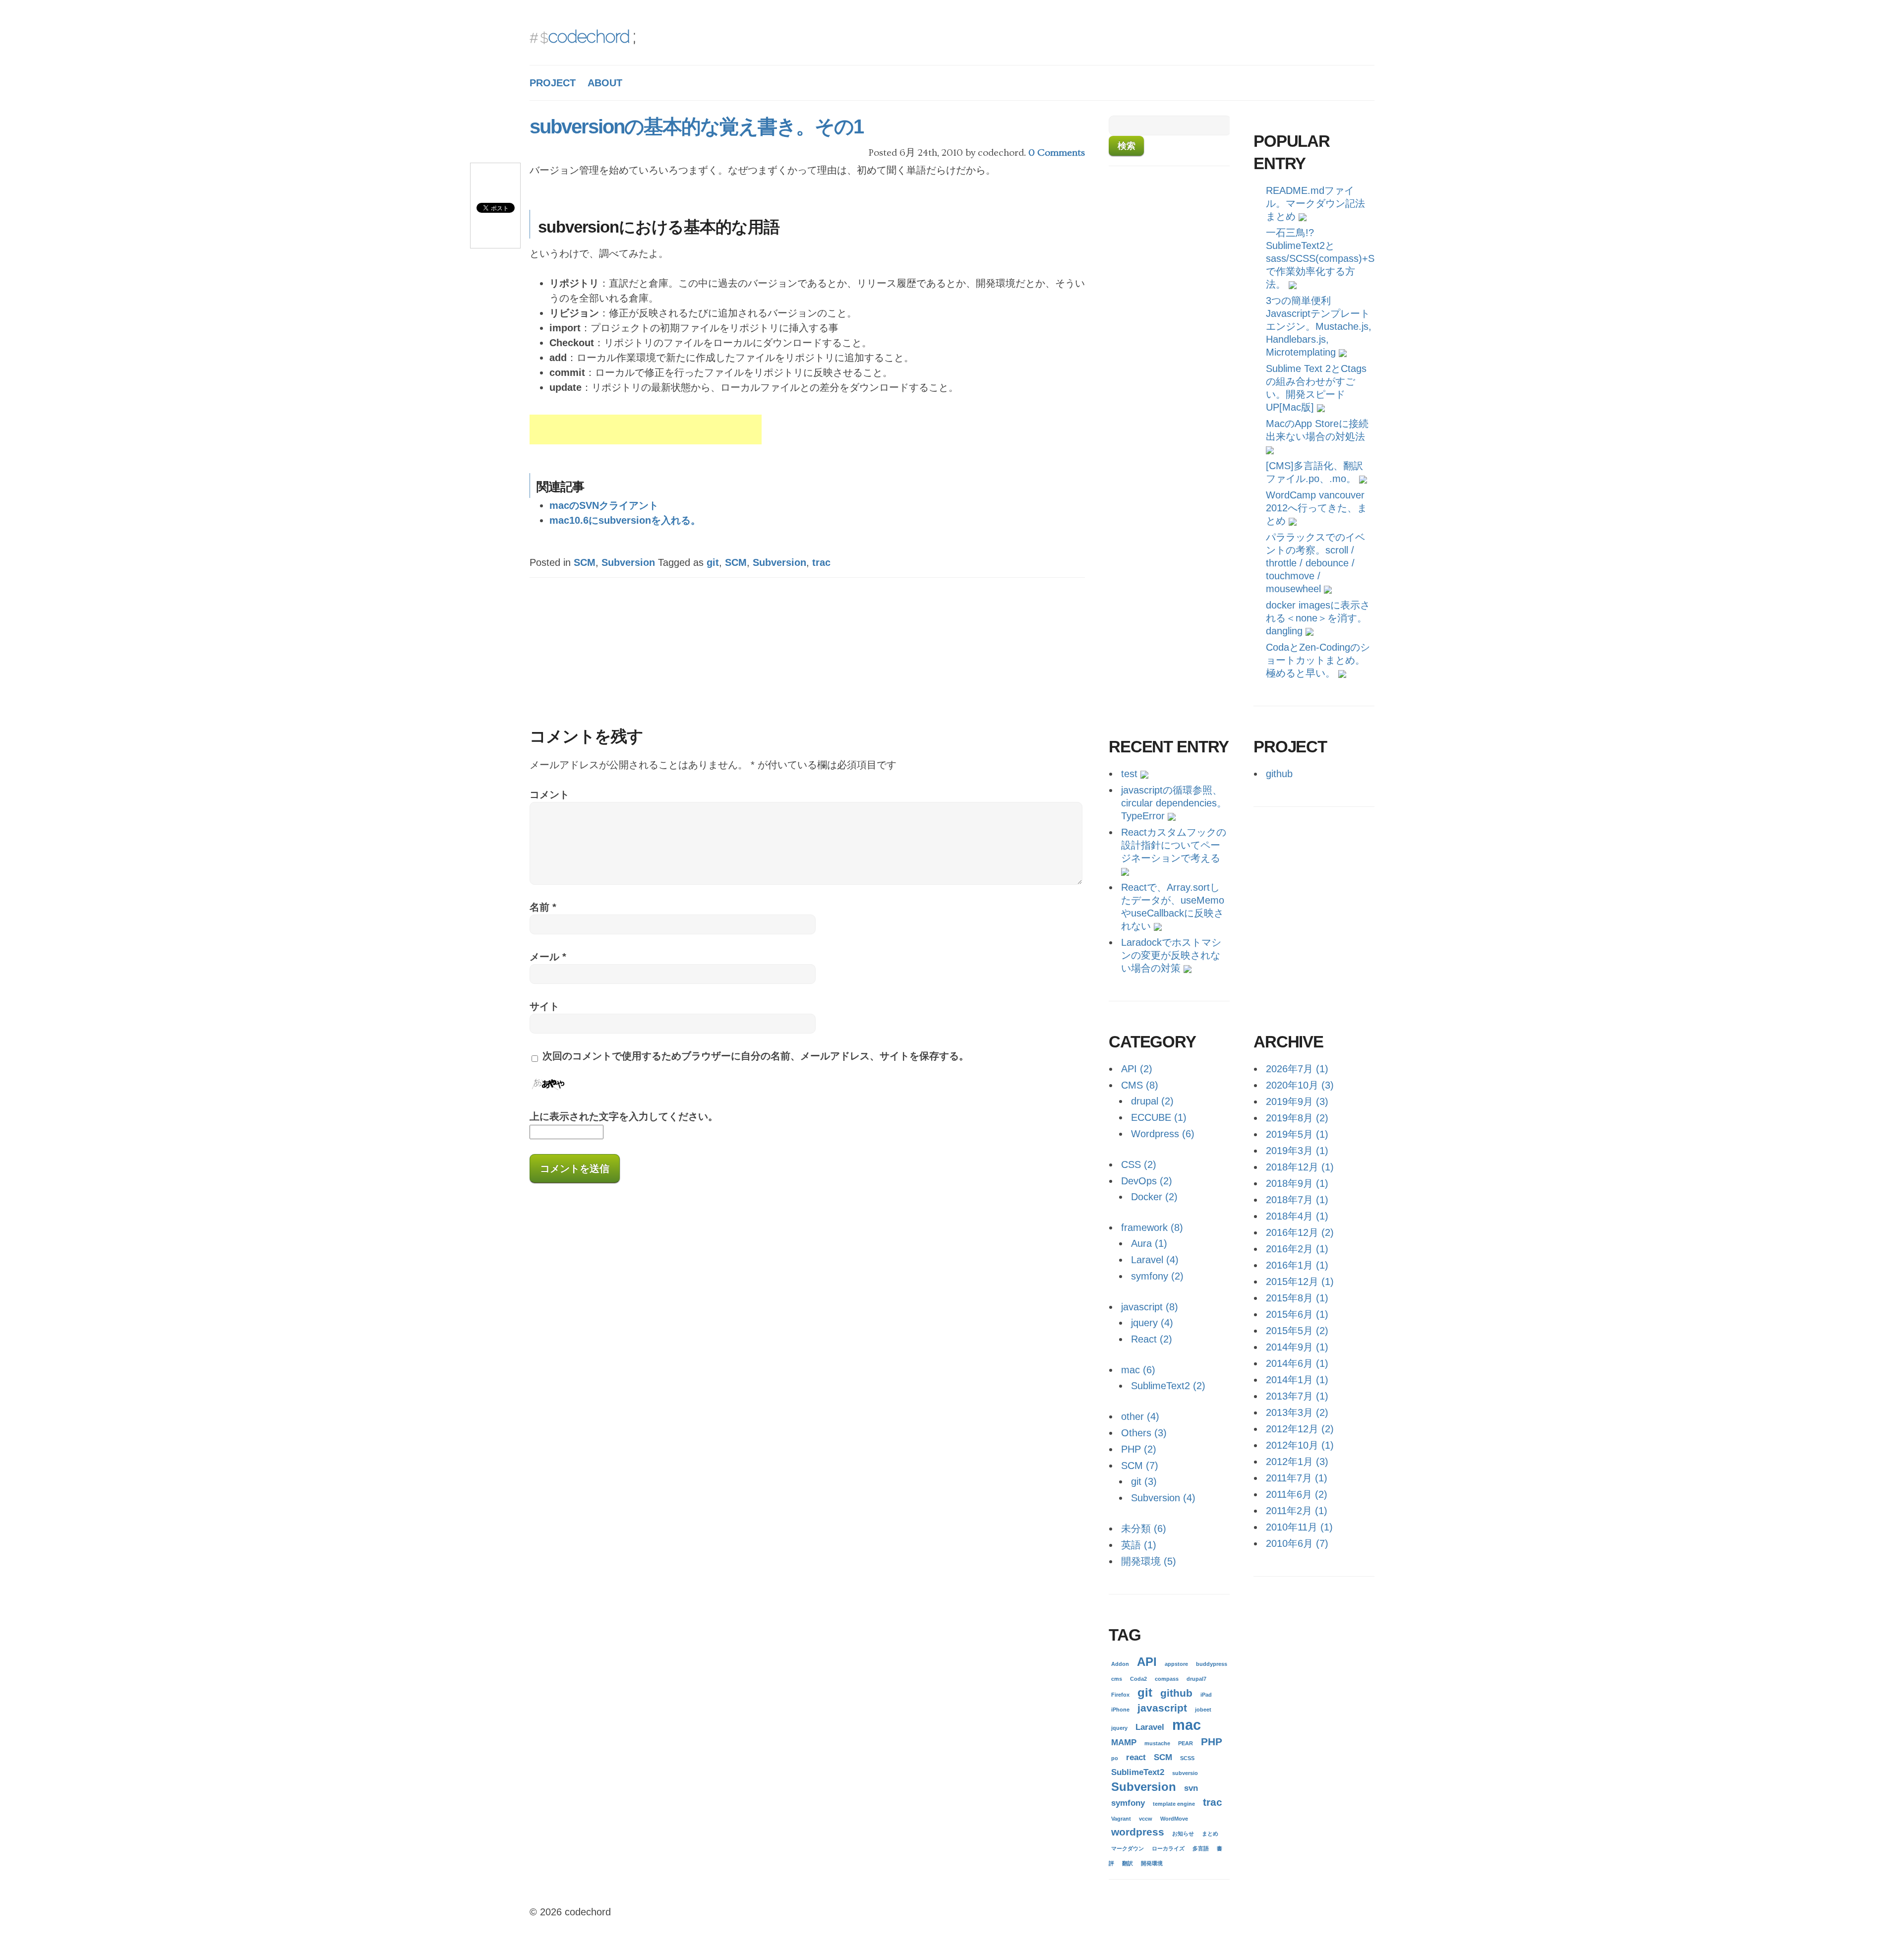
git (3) (1144, 1481)
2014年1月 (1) (1297, 1380)
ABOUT (605, 83)
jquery (1119, 1728)
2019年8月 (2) (1297, 1118)
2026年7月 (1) (1297, 1069)
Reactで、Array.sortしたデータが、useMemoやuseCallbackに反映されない (1173, 907)
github (1279, 774)
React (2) (1152, 1339)
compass (1167, 1679)
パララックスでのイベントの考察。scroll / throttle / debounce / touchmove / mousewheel (1315, 563)
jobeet (1203, 1710)
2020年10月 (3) (1300, 1085)
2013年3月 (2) (1297, 1412)
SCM (585, 562)
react (1136, 1757)
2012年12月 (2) (1300, 1429)
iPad (1206, 1695)
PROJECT (553, 83)
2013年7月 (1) (1297, 1396)
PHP (1212, 1742)
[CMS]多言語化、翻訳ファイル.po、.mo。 (1314, 472)
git (713, 562)
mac (1187, 1725)
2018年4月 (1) (1297, 1216)
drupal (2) (1152, 1101)
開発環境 (1152, 1863)
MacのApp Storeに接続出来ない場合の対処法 (1317, 430)
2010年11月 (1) (1299, 1527)
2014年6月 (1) (1297, 1363)
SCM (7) (1140, 1466)
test (1129, 774)
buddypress (1212, 1664)
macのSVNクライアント (604, 505)
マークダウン (1128, 1848)
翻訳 (1128, 1863)
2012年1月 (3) (1297, 1462)
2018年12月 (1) (1300, 1167)
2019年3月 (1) (1297, 1151)
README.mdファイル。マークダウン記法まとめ (1315, 203)
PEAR (1186, 1743)
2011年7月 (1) (1297, 1478)
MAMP (1124, 1743)
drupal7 (1196, 1679)
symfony (1128, 1803)
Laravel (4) (1155, 1260)
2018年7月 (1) (1297, 1200)
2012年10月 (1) (1300, 1445)
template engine (1174, 1804)
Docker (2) (1154, 1197)
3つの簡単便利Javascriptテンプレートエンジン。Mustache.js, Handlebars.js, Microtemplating (1319, 326)
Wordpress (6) (1163, 1134)
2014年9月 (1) (1297, 1347)
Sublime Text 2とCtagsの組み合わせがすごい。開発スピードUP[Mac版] (1316, 388)
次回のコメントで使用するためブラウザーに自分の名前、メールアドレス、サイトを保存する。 (756, 1056)
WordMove (1174, 1819)
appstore (1176, 1664)
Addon (1120, 1664)
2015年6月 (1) (1297, 1314)
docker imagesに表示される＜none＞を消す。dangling (1318, 618)
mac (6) (1138, 1370)
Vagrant (1121, 1819)
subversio (1185, 1773)
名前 (543, 907)
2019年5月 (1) (1297, 1134)
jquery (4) (1152, 1323)
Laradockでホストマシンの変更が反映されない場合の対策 (1171, 955)
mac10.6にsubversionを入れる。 (625, 520)
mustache (1157, 1743)
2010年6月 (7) (1297, 1543)
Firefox (1120, 1695)
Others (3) (1144, 1433)
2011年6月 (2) (1297, 1494)
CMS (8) (1140, 1085)
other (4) (1140, 1416)
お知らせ (1183, 1834)
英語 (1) (1139, 1545)
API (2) (1137, 1069)
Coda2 (1138, 1679)
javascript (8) (1150, 1307)
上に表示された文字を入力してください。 (624, 1116)
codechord (589, 36)
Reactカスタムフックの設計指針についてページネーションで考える (1174, 845)
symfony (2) (1157, 1276)
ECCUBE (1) (1159, 1117)
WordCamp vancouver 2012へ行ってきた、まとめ (1316, 508)
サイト (544, 1006)
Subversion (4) (1163, 1498)
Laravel (1150, 1727)
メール (548, 957)
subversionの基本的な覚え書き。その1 (696, 126)
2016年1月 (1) (1297, 1265)
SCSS (1187, 1758)
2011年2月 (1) (1297, 1511)
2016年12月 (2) (1300, 1232)
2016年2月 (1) (1297, 1249)
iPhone (1120, 1710)
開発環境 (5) (1149, 1561)
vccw (1146, 1819)
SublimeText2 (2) (1168, 1386)
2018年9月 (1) (1297, 1183)
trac (821, 562)
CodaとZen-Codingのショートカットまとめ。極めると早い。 (1318, 660)
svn (1191, 1788)
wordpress (1138, 1832)
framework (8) (1152, 1227)
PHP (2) (1139, 1449)
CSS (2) (1139, 1164)
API (1147, 1662)
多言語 (1201, 1848)
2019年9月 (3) (1297, 1102)
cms (1117, 1679)
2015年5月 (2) (1297, 1331)
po (1115, 1758)
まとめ (1210, 1834)
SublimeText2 (1138, 1772)
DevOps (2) (1147, 1181)
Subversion (628, 562)
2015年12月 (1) (1300, 1282)
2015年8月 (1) (1297, 1298)
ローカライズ (1168, 1848)
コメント (549, 795)
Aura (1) (1149, 1243)
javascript (1162, 1708)
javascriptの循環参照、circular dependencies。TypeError (1174, 803)
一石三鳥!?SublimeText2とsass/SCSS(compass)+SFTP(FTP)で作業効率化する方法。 (1320, 258)
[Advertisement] (646, 429)
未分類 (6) (1144, 1529)
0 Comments (1057, 153)
